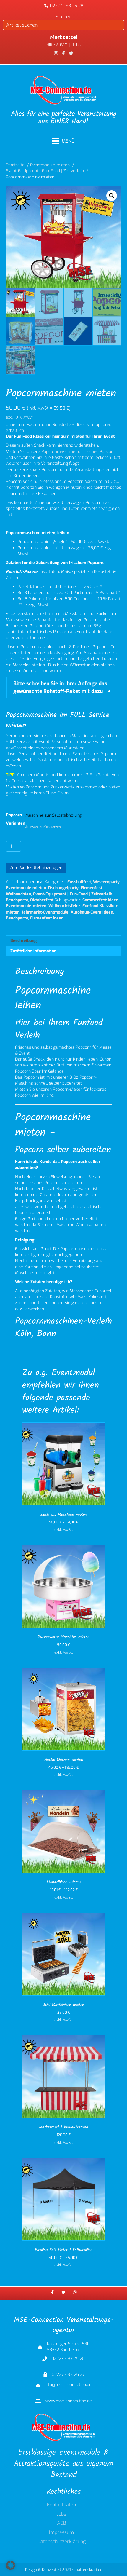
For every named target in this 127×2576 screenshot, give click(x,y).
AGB (62, 2524)
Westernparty (106, 882)
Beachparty (17, 900)
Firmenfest (91, 888)
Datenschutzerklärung (61, 2542)
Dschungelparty (63, 888)
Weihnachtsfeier (64, 906)
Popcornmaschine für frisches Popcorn (78, 452)
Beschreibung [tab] (23, 941)
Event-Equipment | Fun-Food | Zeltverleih (73, 894)
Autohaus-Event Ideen (92, 912)
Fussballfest (79, 882)
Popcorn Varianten (16, 819)
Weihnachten (18, 894)
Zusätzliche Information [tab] (33, 951)
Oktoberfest (42, 900)
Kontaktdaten (61, 2505)
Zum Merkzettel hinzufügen (36, 868)
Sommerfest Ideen (100, 900)
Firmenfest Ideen (47, 918)
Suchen (64, 17)
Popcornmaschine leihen (53, 998)
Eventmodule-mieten (26, 906)
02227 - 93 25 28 (67, 6)
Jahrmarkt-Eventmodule (45, 912)
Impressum (61, 2533)
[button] (112, 196)
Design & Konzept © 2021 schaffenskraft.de (64, 2570)
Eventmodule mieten (26, 888)
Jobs (61, 2515)
